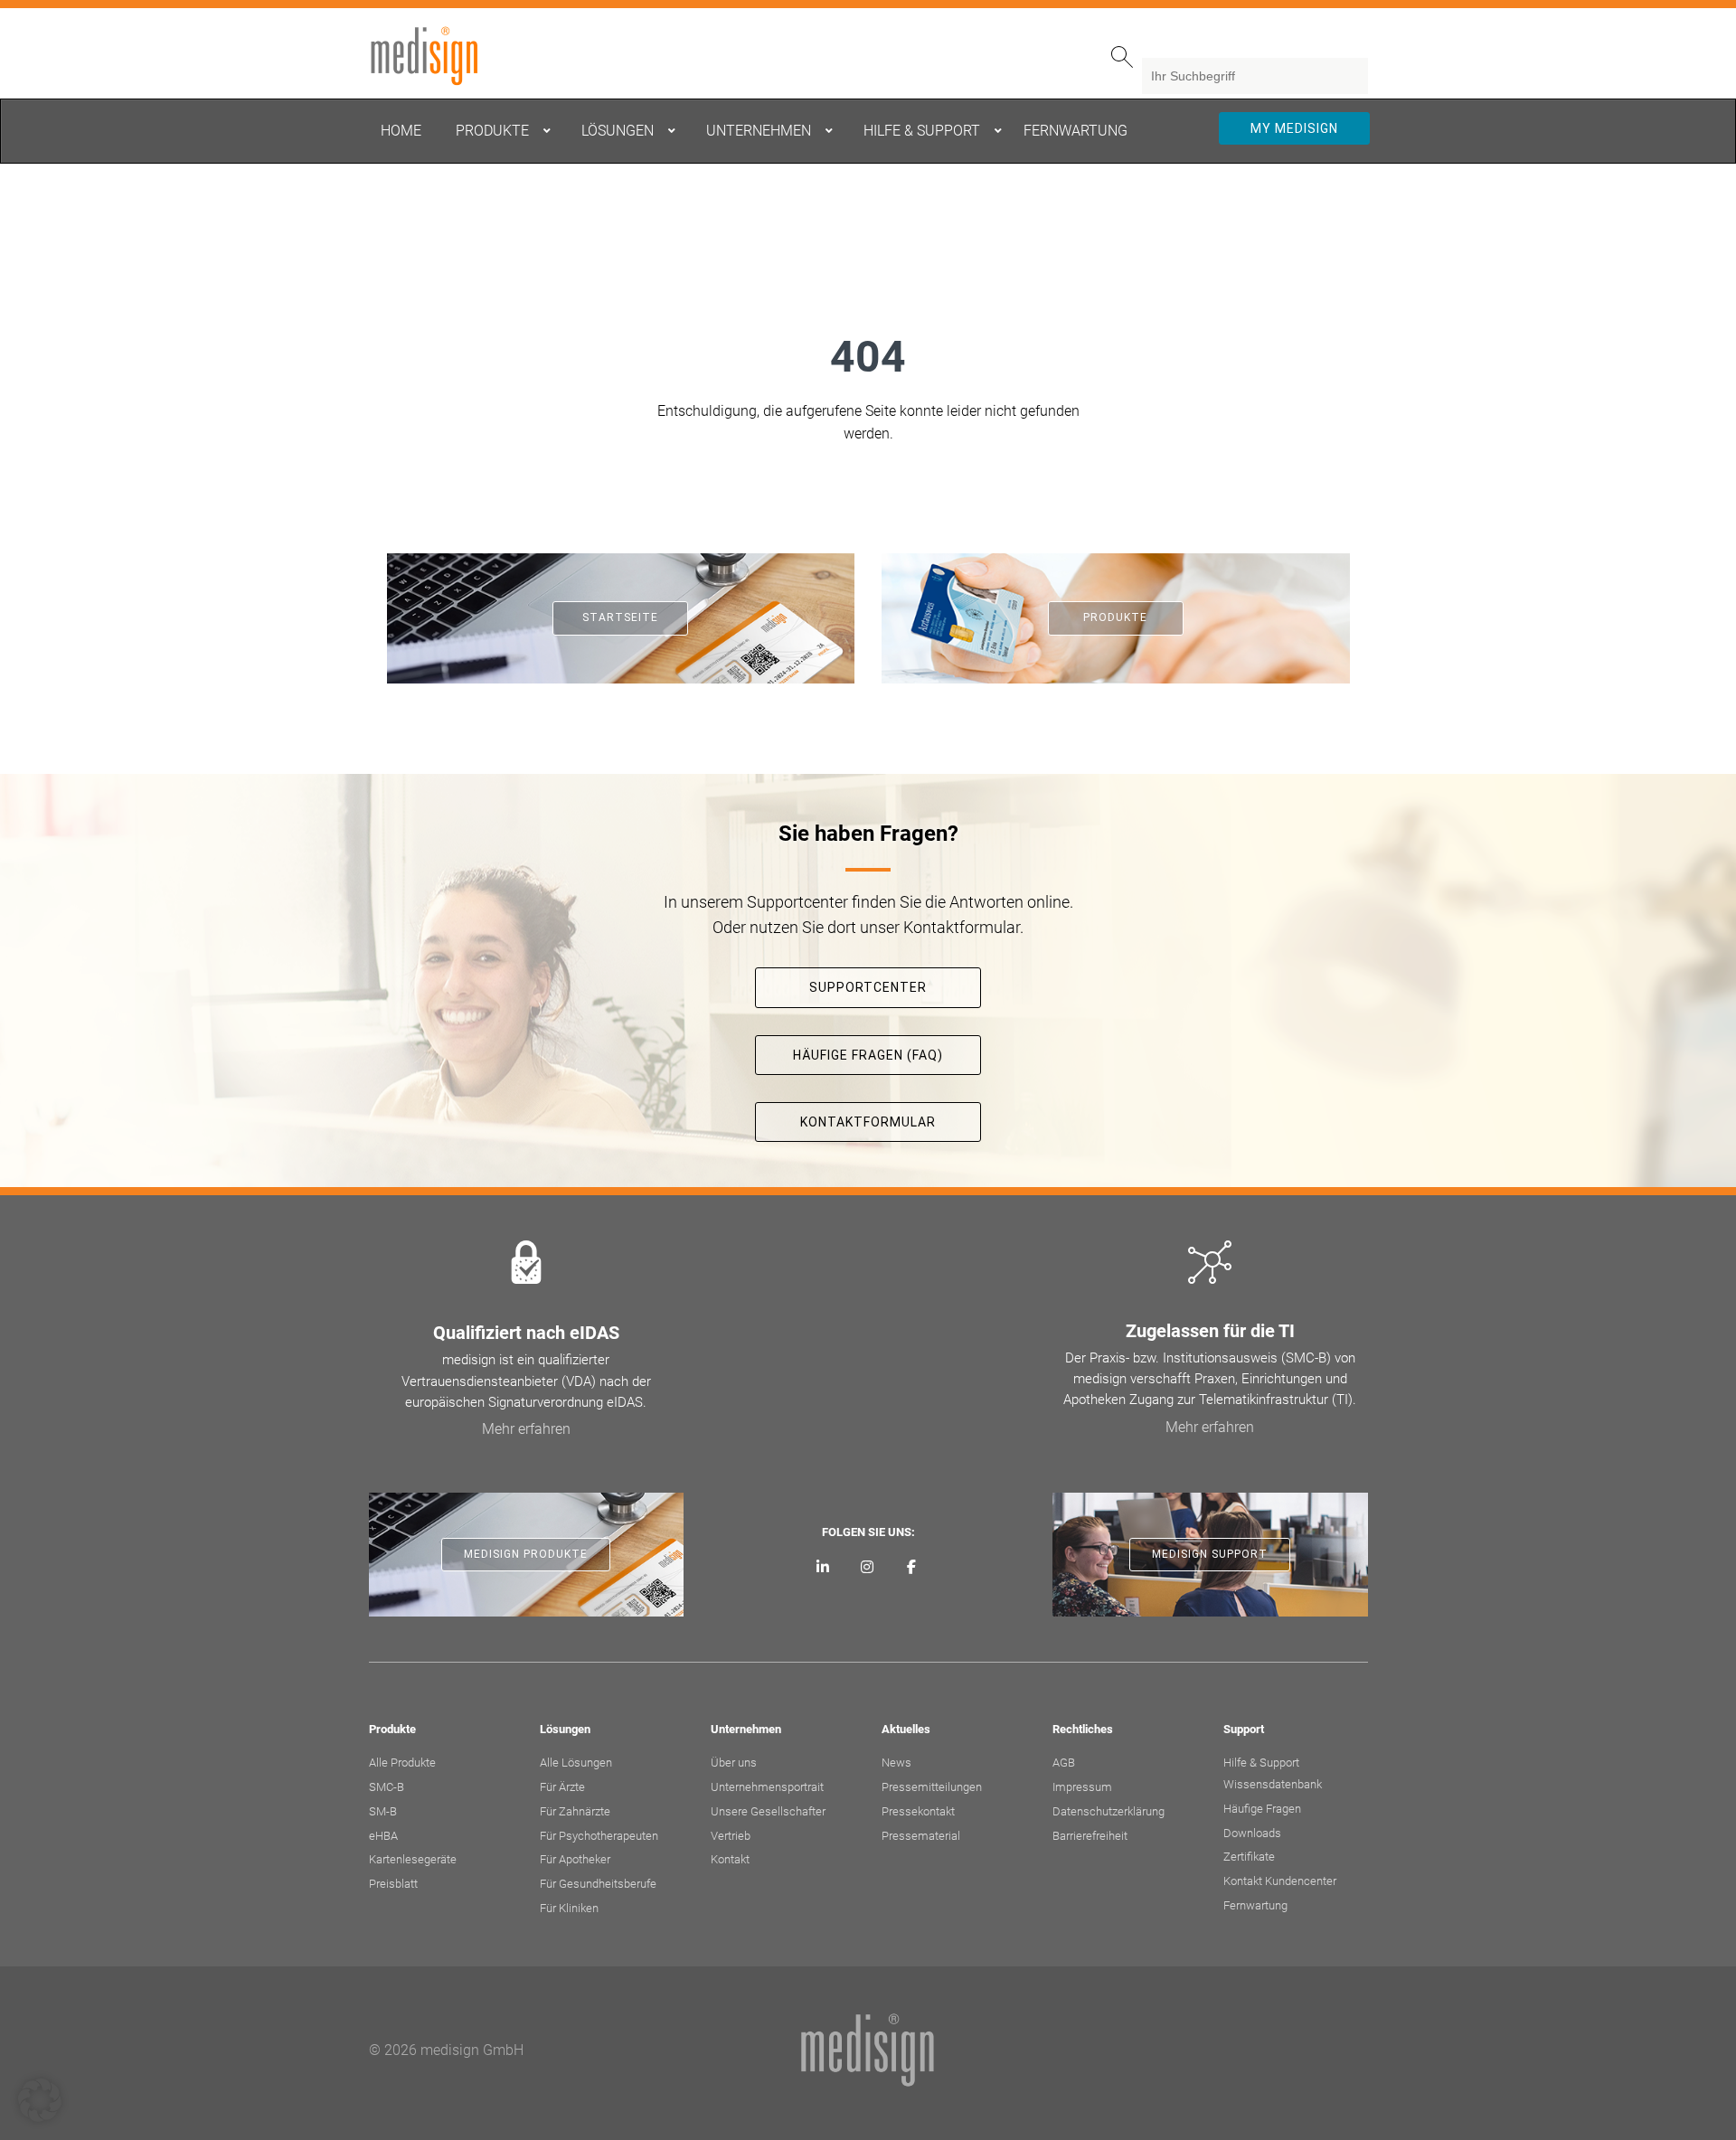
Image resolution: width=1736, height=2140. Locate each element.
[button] (40, 2100)
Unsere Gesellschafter (768, 1811)
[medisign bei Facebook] (911, 1568)
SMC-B (387, 1787)
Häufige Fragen (1262, 1809)
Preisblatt (393, 1884)
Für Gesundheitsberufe (598, 1884)
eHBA (383, 1836)
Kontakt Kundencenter (1280, 1881)
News (896, 1763)
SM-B (383, 1811)
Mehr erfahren (526, 1429)
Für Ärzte (562, 1787)
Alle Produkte (402, 1763)
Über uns (734, 1763)
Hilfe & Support (1261, 1763)
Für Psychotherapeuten (599, 1836)
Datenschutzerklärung (1109, 1811)
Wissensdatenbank (1273, 1784)
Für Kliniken (569, 1908)
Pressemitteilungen (932, 1787)
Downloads (1252, 1833)
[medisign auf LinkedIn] (823, 1568)
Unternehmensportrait (767, 1787)
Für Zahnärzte (575, 1811)
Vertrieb (731, 1836)
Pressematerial (921, 1836)
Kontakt (730, 1859)
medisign (444, 56)
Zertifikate (1249, 1857)
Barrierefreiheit (1090, 1836)
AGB (1064, 1763)
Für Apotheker (575, 1859)
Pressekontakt (918, 1811)
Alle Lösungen (576, 1763)
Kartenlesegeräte (413, 1859)
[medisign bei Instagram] (868, 1568)
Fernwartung (1255, 1905)
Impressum (1082, 1787)
